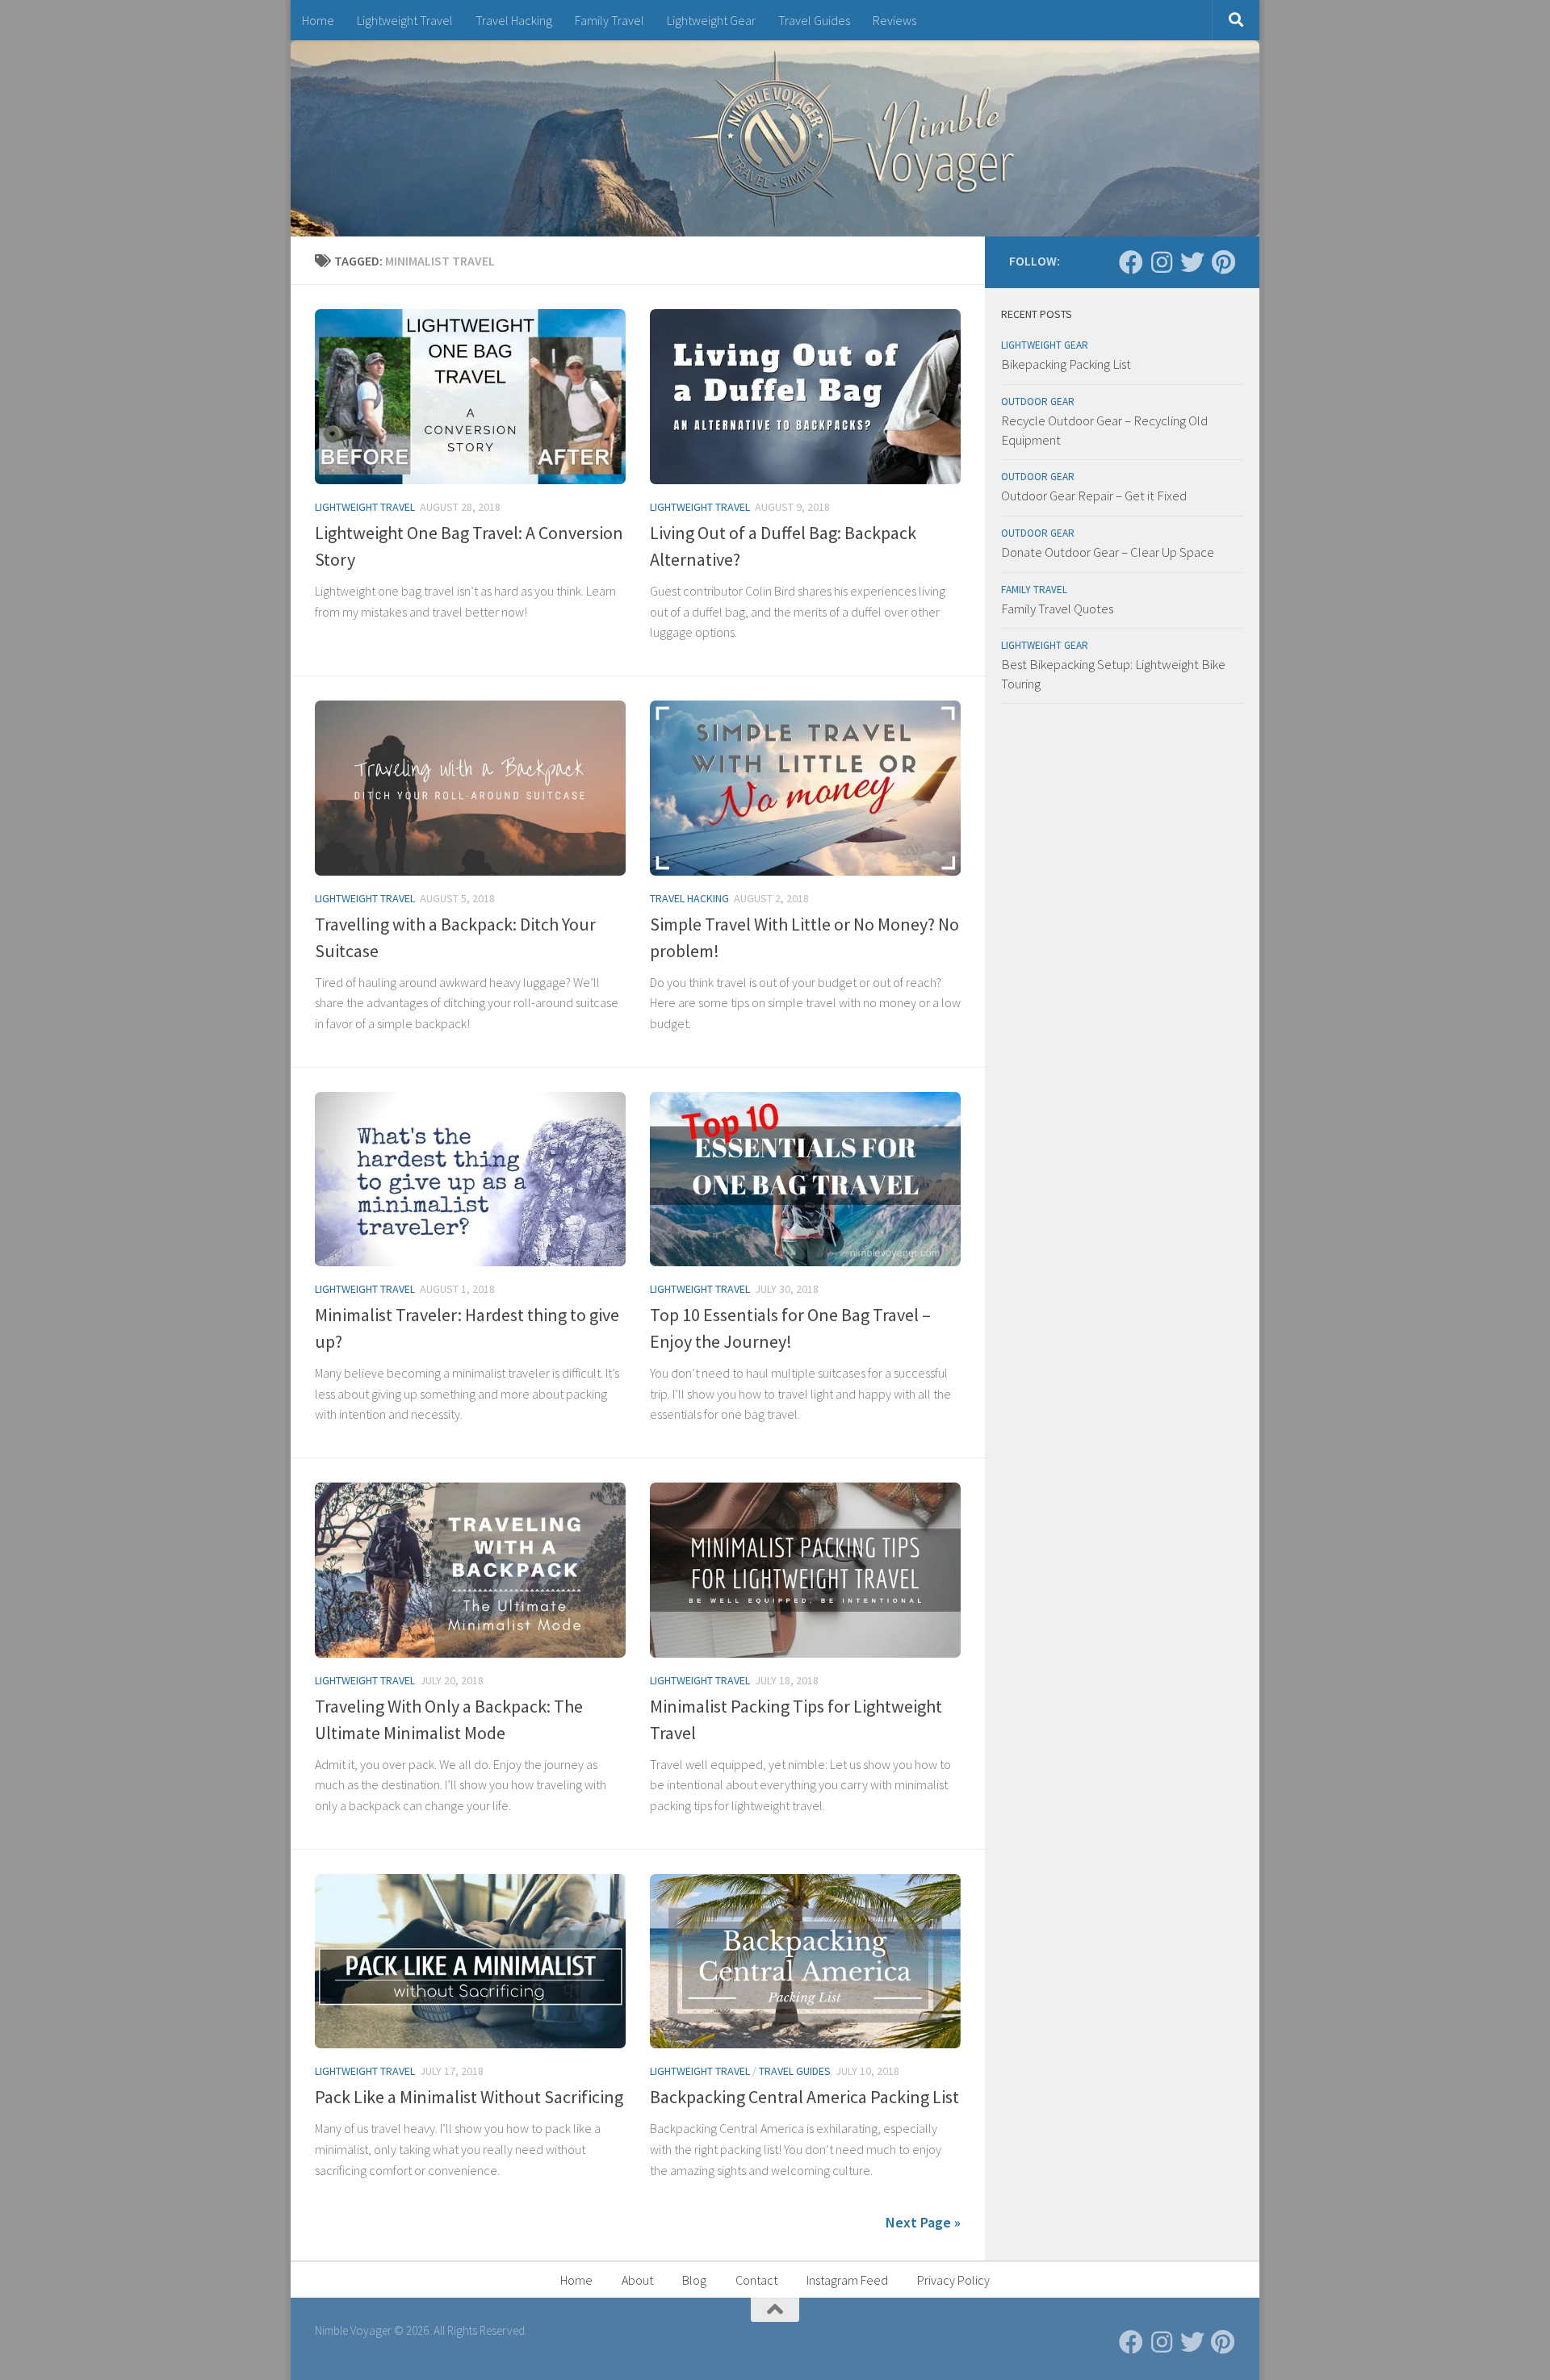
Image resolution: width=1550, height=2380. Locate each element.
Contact (756, 2280)
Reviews (894, 20)
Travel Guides (814, 20)
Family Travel (610, 20)
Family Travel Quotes (1057, 609)
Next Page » (923, 2222)
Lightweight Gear (711, 20)
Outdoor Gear (1038, 402)
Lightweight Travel (405, 20)
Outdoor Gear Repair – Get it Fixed (1094, 496)
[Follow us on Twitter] (1192, 262)
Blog (694, 2280)
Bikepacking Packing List (1066, 364)
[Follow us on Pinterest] (1223, 262)
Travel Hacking (514, 20)
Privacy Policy (953, 2280)
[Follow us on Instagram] (1162, 262)
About (637, 2280)
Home (318, 20)
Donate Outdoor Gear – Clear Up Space (1108, 552)
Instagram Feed (847, 2280)
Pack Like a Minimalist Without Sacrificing (469, 2097)
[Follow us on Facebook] (1131, 262)
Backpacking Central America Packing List (804, 2097)
